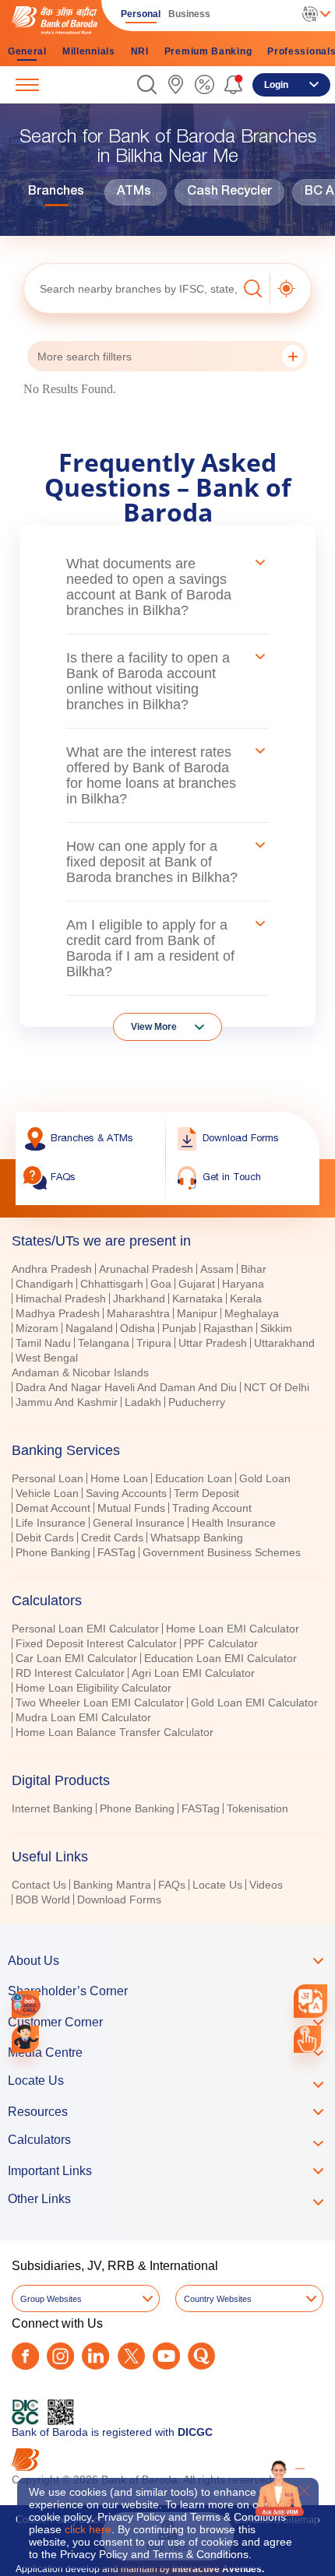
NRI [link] (140, 51)
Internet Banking (52, 1808)
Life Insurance (51, 1523)
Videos (266, 1885)
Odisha (138, 1328)
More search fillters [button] (85, 357)
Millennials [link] (89, 51)
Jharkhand (139, 1299)
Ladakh (143, 1402)
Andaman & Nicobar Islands (80, 1372)
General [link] (27, 51)
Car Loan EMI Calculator (76, 1658)
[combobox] (311, 2001)
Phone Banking (53, 1552)
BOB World (43, 1899)
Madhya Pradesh (58, 1313)
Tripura (154, 1343)
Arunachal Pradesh (146, 1269)
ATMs (134, 192)
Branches (56, 192)
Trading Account (212, 1508)
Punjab (179, 1328)
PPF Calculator (221, 1643)
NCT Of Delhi (277, 1387)
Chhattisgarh (112, 1284)
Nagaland (89, 1328)
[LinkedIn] (95, 2356)
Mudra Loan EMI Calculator (83, 1717)
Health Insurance (234, 1523)
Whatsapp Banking (197, 1538)
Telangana (104, 1343)
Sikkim (276, 1328)
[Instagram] (60, 2356)
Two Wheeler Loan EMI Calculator (100, 1703)
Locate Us (217, 1885)
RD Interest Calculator (70, 1673)
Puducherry (197, 1402)
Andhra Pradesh (52, 1269)
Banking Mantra (112, 1885)
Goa (161, 1284)
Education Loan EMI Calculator (220, 1658)
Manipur (197, 1313)
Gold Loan (265, 1478)
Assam (217, 1269)
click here (88, 2529)
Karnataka (197, 1299)
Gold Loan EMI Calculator (254, 1703)
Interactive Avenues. (218, 2569)
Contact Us (39, 1885)
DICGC (195, 2432)
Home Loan (119, 1478)
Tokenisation (257, 1808)
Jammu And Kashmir (67, 1402)
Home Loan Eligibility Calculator (93, 1688)
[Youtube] (166, 2356)
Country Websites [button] (218, 2299)
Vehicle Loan (47, 1493)
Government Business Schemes (222, 1552)
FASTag (116, 1552)
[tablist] (167, 1563)
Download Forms (119, 1899)
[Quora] (201, 2356)
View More (154, 1027)
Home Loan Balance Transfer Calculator (115, 1732)
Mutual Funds (131, 1508)
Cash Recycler (229, 192)
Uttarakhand (284, 1343)
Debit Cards (45, 1538)
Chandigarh (44, 1284)
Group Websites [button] (51, 2299)
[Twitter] (131, 2356)
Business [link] (189, 14)
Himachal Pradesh (61, 1299)
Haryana (243, 1284)
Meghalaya (252, 1313)
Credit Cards (112, 1538)
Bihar (254, 1269)
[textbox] (130, 288)
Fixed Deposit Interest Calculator (96, 1643)
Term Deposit (206, 1493)
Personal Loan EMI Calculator (85, 1629)
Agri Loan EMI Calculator (193, 1673)
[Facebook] (25, 2356)
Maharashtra (138, 1313)
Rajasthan (228, 1328)
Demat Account (53, 1508)
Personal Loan (48, 1478)
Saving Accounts (126, 1493)
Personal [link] (141, 14)
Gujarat (197, 1284)
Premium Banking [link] (208, 51)
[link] (176, 84)
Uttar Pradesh (213, 1343)
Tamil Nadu (43, 1343)
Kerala (246, 1299)
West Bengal (47, 1358)
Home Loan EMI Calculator (233, 1629)
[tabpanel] (167, 1337)
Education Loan (194, 1478)
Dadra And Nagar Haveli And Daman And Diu (126, 1387)
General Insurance (139, 1523)
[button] (147, 84)
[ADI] (25, 2039)
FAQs (172, 1885)
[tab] (167, 1450)
